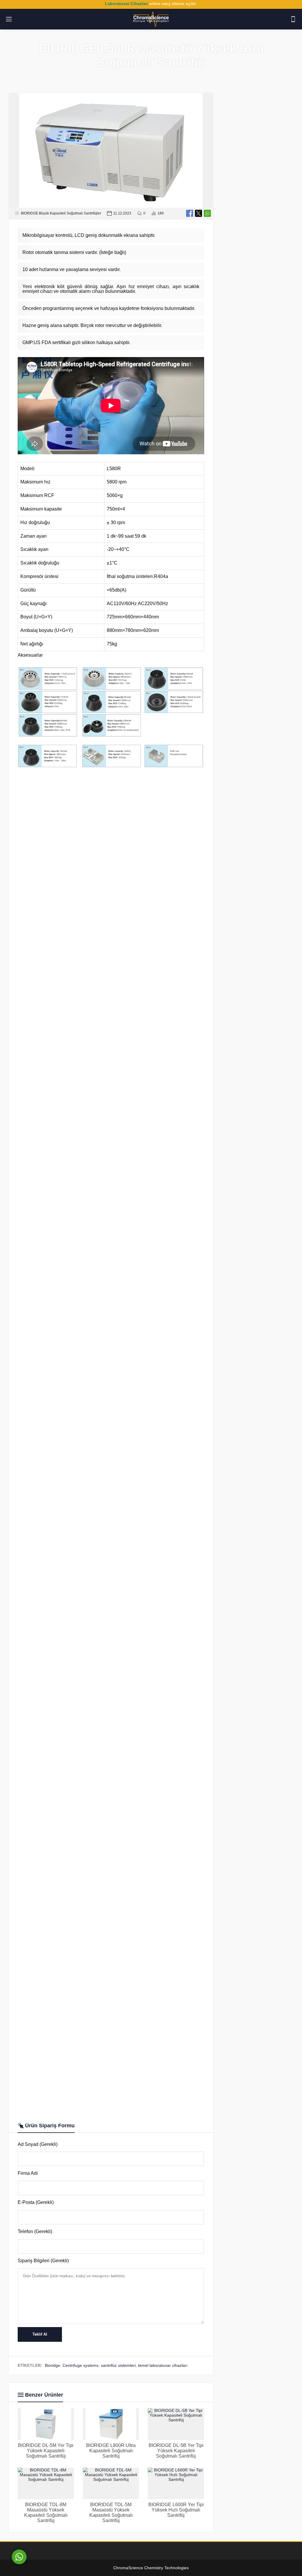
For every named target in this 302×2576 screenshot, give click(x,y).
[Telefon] (293, 19)
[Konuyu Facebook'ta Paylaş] (190, 213)
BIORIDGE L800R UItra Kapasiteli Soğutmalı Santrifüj (111, 2451)
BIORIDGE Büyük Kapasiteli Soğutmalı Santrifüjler (61, 213)
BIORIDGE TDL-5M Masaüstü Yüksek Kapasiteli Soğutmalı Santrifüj (111, 2513)
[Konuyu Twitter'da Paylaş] (198, 213)
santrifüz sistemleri (118, 2365)
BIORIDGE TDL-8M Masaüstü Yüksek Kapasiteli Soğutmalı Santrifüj (46, 2513)
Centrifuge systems (81, 2365)
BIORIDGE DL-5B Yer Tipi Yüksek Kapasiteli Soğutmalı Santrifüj (176, 2451)
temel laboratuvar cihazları (163, 2365)
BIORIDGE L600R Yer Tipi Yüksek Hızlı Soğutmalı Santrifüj (176, 2510)
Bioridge (52, 2365)
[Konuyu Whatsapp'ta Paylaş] (207, 213)
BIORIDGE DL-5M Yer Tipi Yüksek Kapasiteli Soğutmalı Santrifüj (46, 2451)
